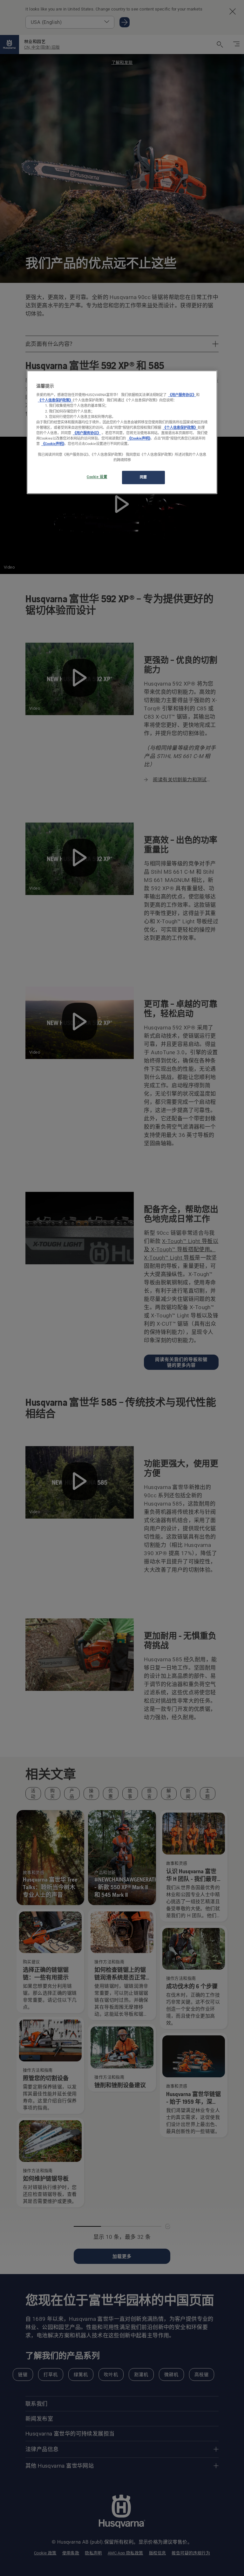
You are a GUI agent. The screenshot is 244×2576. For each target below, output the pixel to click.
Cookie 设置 (97, 477)
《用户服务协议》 (182, 395)
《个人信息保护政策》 (55, 400)
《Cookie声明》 (139, 438)
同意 (143, 477)
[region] (122, 432)
